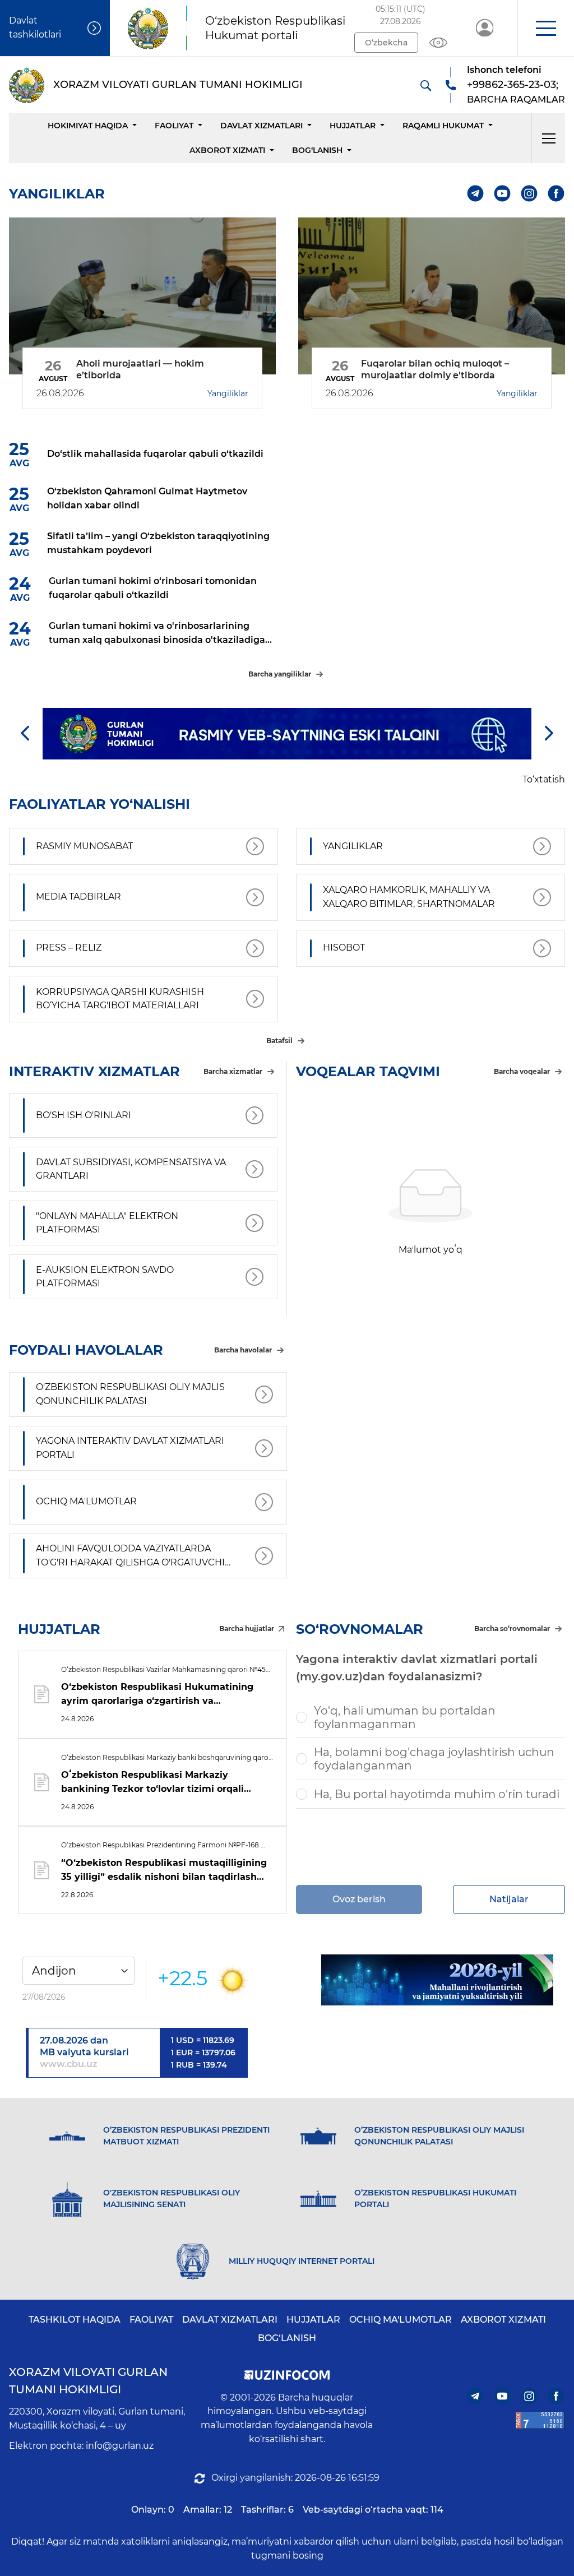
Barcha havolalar (243, 1350)
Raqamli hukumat (443, 126)
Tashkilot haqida (75, 2320)
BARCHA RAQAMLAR (516, 99)
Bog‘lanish (317, 150)
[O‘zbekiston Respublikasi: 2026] (437, 1980)
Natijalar (509, 1899)
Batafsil (279, 1041)
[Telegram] (476, 194)
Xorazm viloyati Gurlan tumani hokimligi (88, 2381)
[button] (546, 28)
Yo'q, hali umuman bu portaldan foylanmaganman (405, 1717)
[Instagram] (529, 194)
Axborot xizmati (227, 150)
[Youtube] (503, 194)
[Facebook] (556, 194)
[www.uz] (540, 2420)
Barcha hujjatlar (247, 1628)
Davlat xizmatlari (261, 126)
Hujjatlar (353, 126)
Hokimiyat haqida (88, 126)
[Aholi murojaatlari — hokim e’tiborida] (142, 296)
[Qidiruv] (425, 85)
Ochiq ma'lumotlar (401, 2320)
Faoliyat (174, 126)
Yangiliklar (228, 393)
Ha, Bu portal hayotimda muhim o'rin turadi (437, 1794)
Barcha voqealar (522, 1071)
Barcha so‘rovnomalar (512, 1628)
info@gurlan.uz (120, 2446)
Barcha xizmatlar (233, 1071)
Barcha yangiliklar (280, 674)
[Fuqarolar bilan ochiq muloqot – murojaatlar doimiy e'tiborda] (432, 296)
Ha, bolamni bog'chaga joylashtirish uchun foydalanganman (434, 1759)
